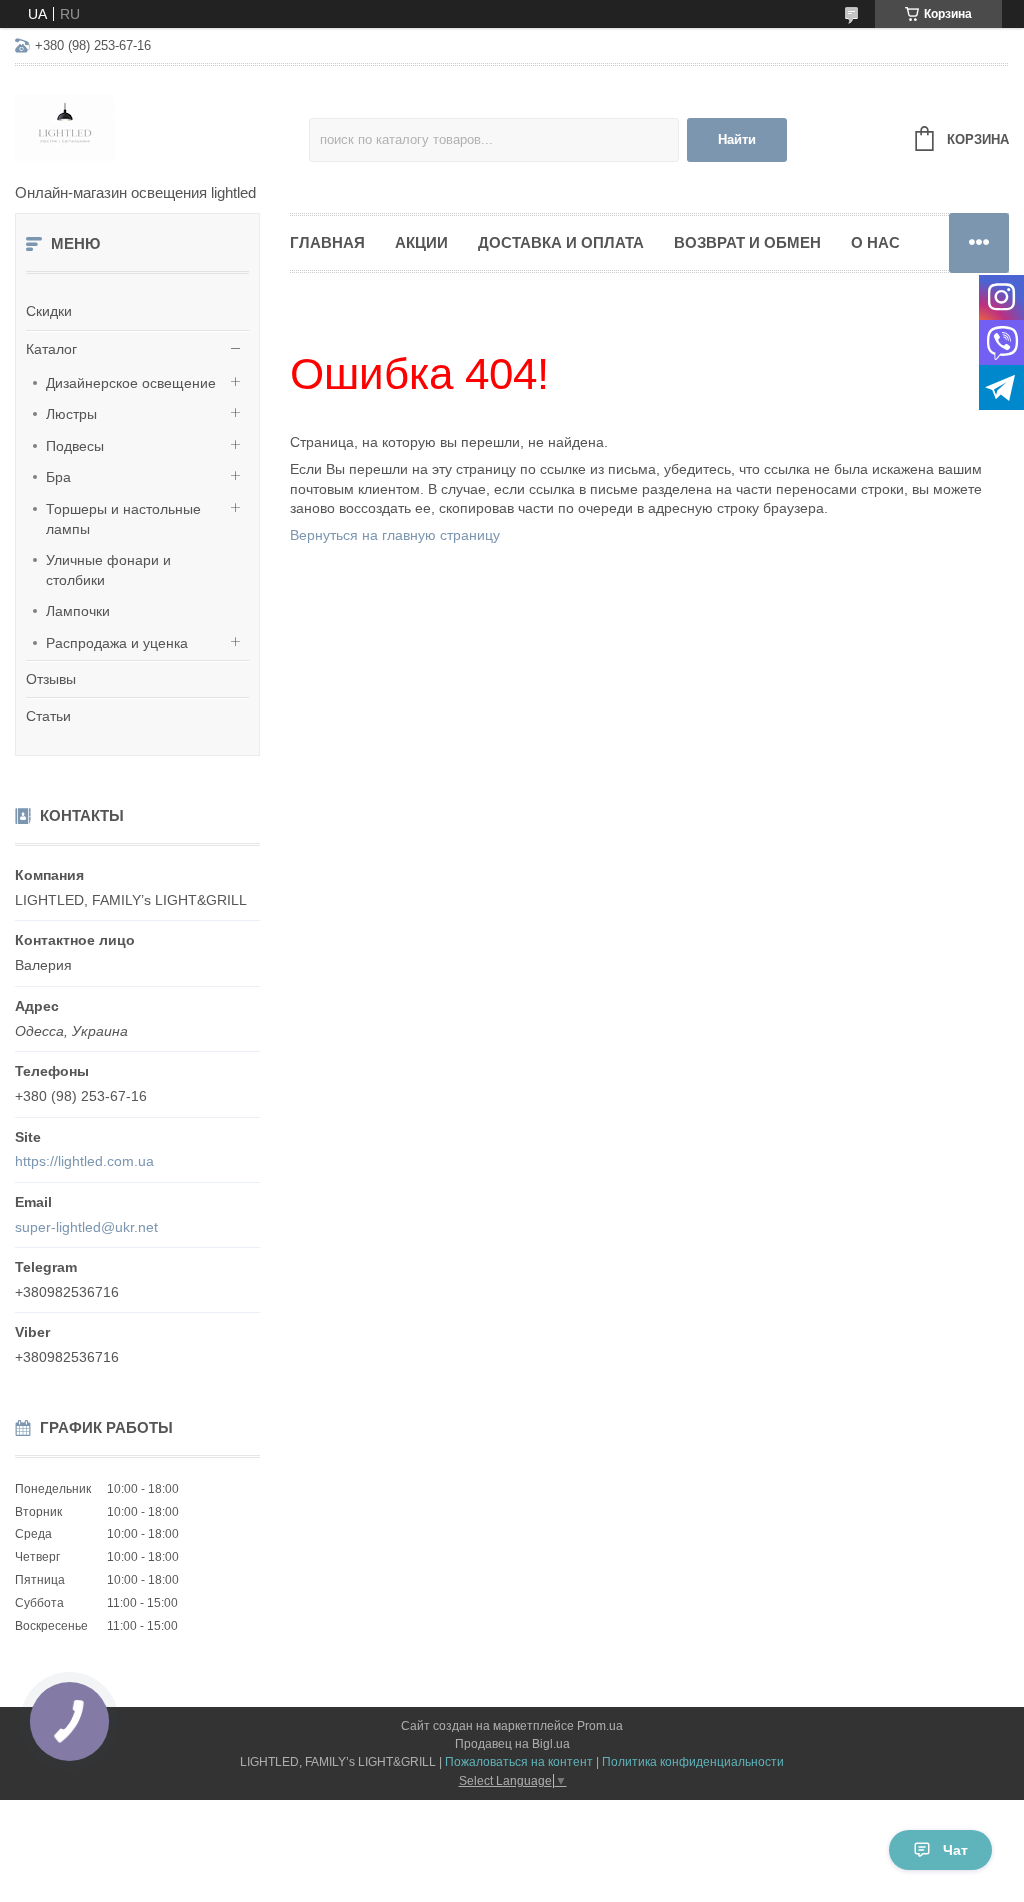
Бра (58, 477)
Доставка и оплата (561, 242)
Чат (955, 1850)
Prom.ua (600, 1726)
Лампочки (78, 611)
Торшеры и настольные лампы (123, 519)
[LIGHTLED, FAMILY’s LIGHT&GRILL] (162, 126)
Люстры (71, 414)
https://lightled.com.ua (84, 1161)
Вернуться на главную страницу (395, 535)
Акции (421, 242)
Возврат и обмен (747, 242)
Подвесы (75, 446)
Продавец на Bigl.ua (512, 1744)
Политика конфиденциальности (693, 1762)
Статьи (48, 716)
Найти (737, 139)
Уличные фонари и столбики (108, 570)
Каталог (51, 349)
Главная (327, 242)
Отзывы (51, 679)
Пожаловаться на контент (519, 1762)
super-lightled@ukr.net (86, 1227)
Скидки (49, 311)
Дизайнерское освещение (131, 383)
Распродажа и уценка (117, 643)
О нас (875, 242)
